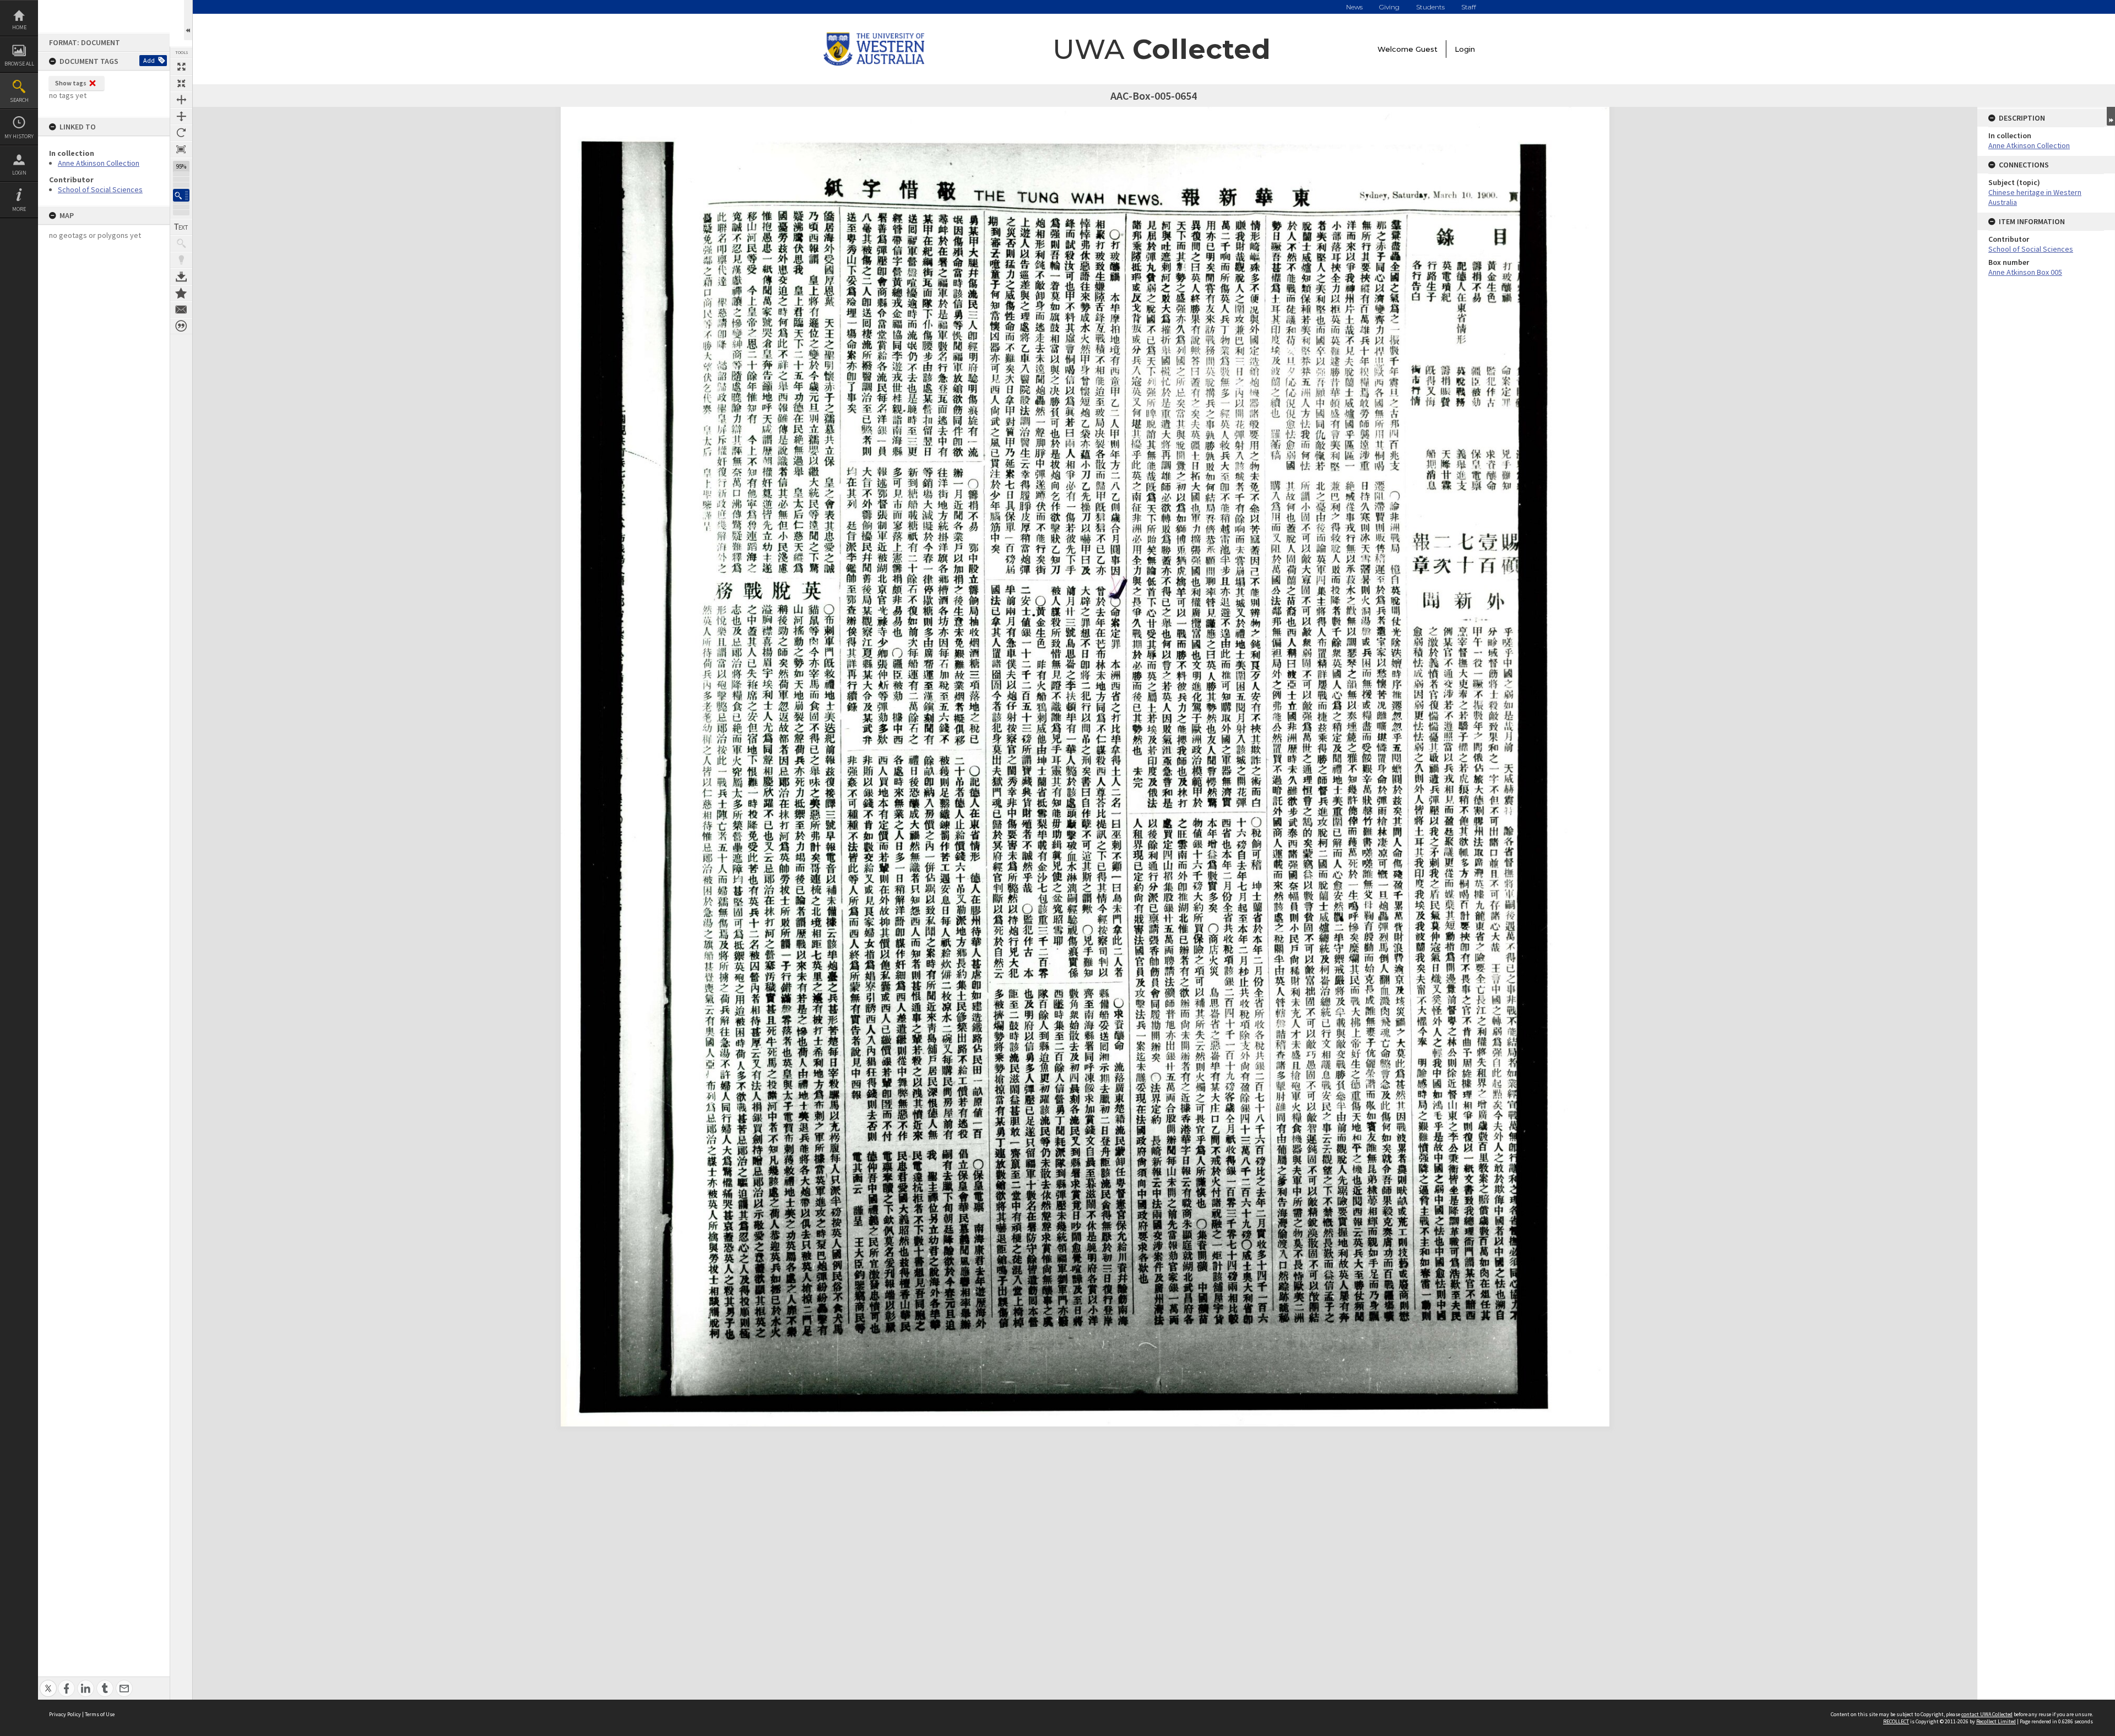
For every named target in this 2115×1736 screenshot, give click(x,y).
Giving (1389, 7)
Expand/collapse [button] (2111, 116)
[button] (181, 195)
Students (1430, 7)
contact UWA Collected (1987, 1714)
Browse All (19, 64)
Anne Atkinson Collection (99, 163)
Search (19, 100)
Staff (1469, 7)
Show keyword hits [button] (181, 243)
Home (19, 27)
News (1354, 7)
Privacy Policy (65, 1714)
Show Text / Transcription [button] (181, 227)
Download (181, 276)
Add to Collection (181, 293)
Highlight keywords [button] (181, 260)
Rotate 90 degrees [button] (181, 133)
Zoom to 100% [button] (181, 149)
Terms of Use (100, 1714)
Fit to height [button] (181, 116)
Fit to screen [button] (181, 83)
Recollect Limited (1996, 1721)
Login (19, 173)
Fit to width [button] (181, 100)
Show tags (71, 83)
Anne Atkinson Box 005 (2025, 272)
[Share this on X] (48, 1682)
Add (149, 60)
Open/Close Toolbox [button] (188, 20)
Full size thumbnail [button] (181, 67)
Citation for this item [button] (181, 326)
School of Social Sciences (100, 189)
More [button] (19, 209)
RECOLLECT (1896, 1721)
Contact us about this (181, 310)
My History (19, 136)
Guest (1427, 49)
